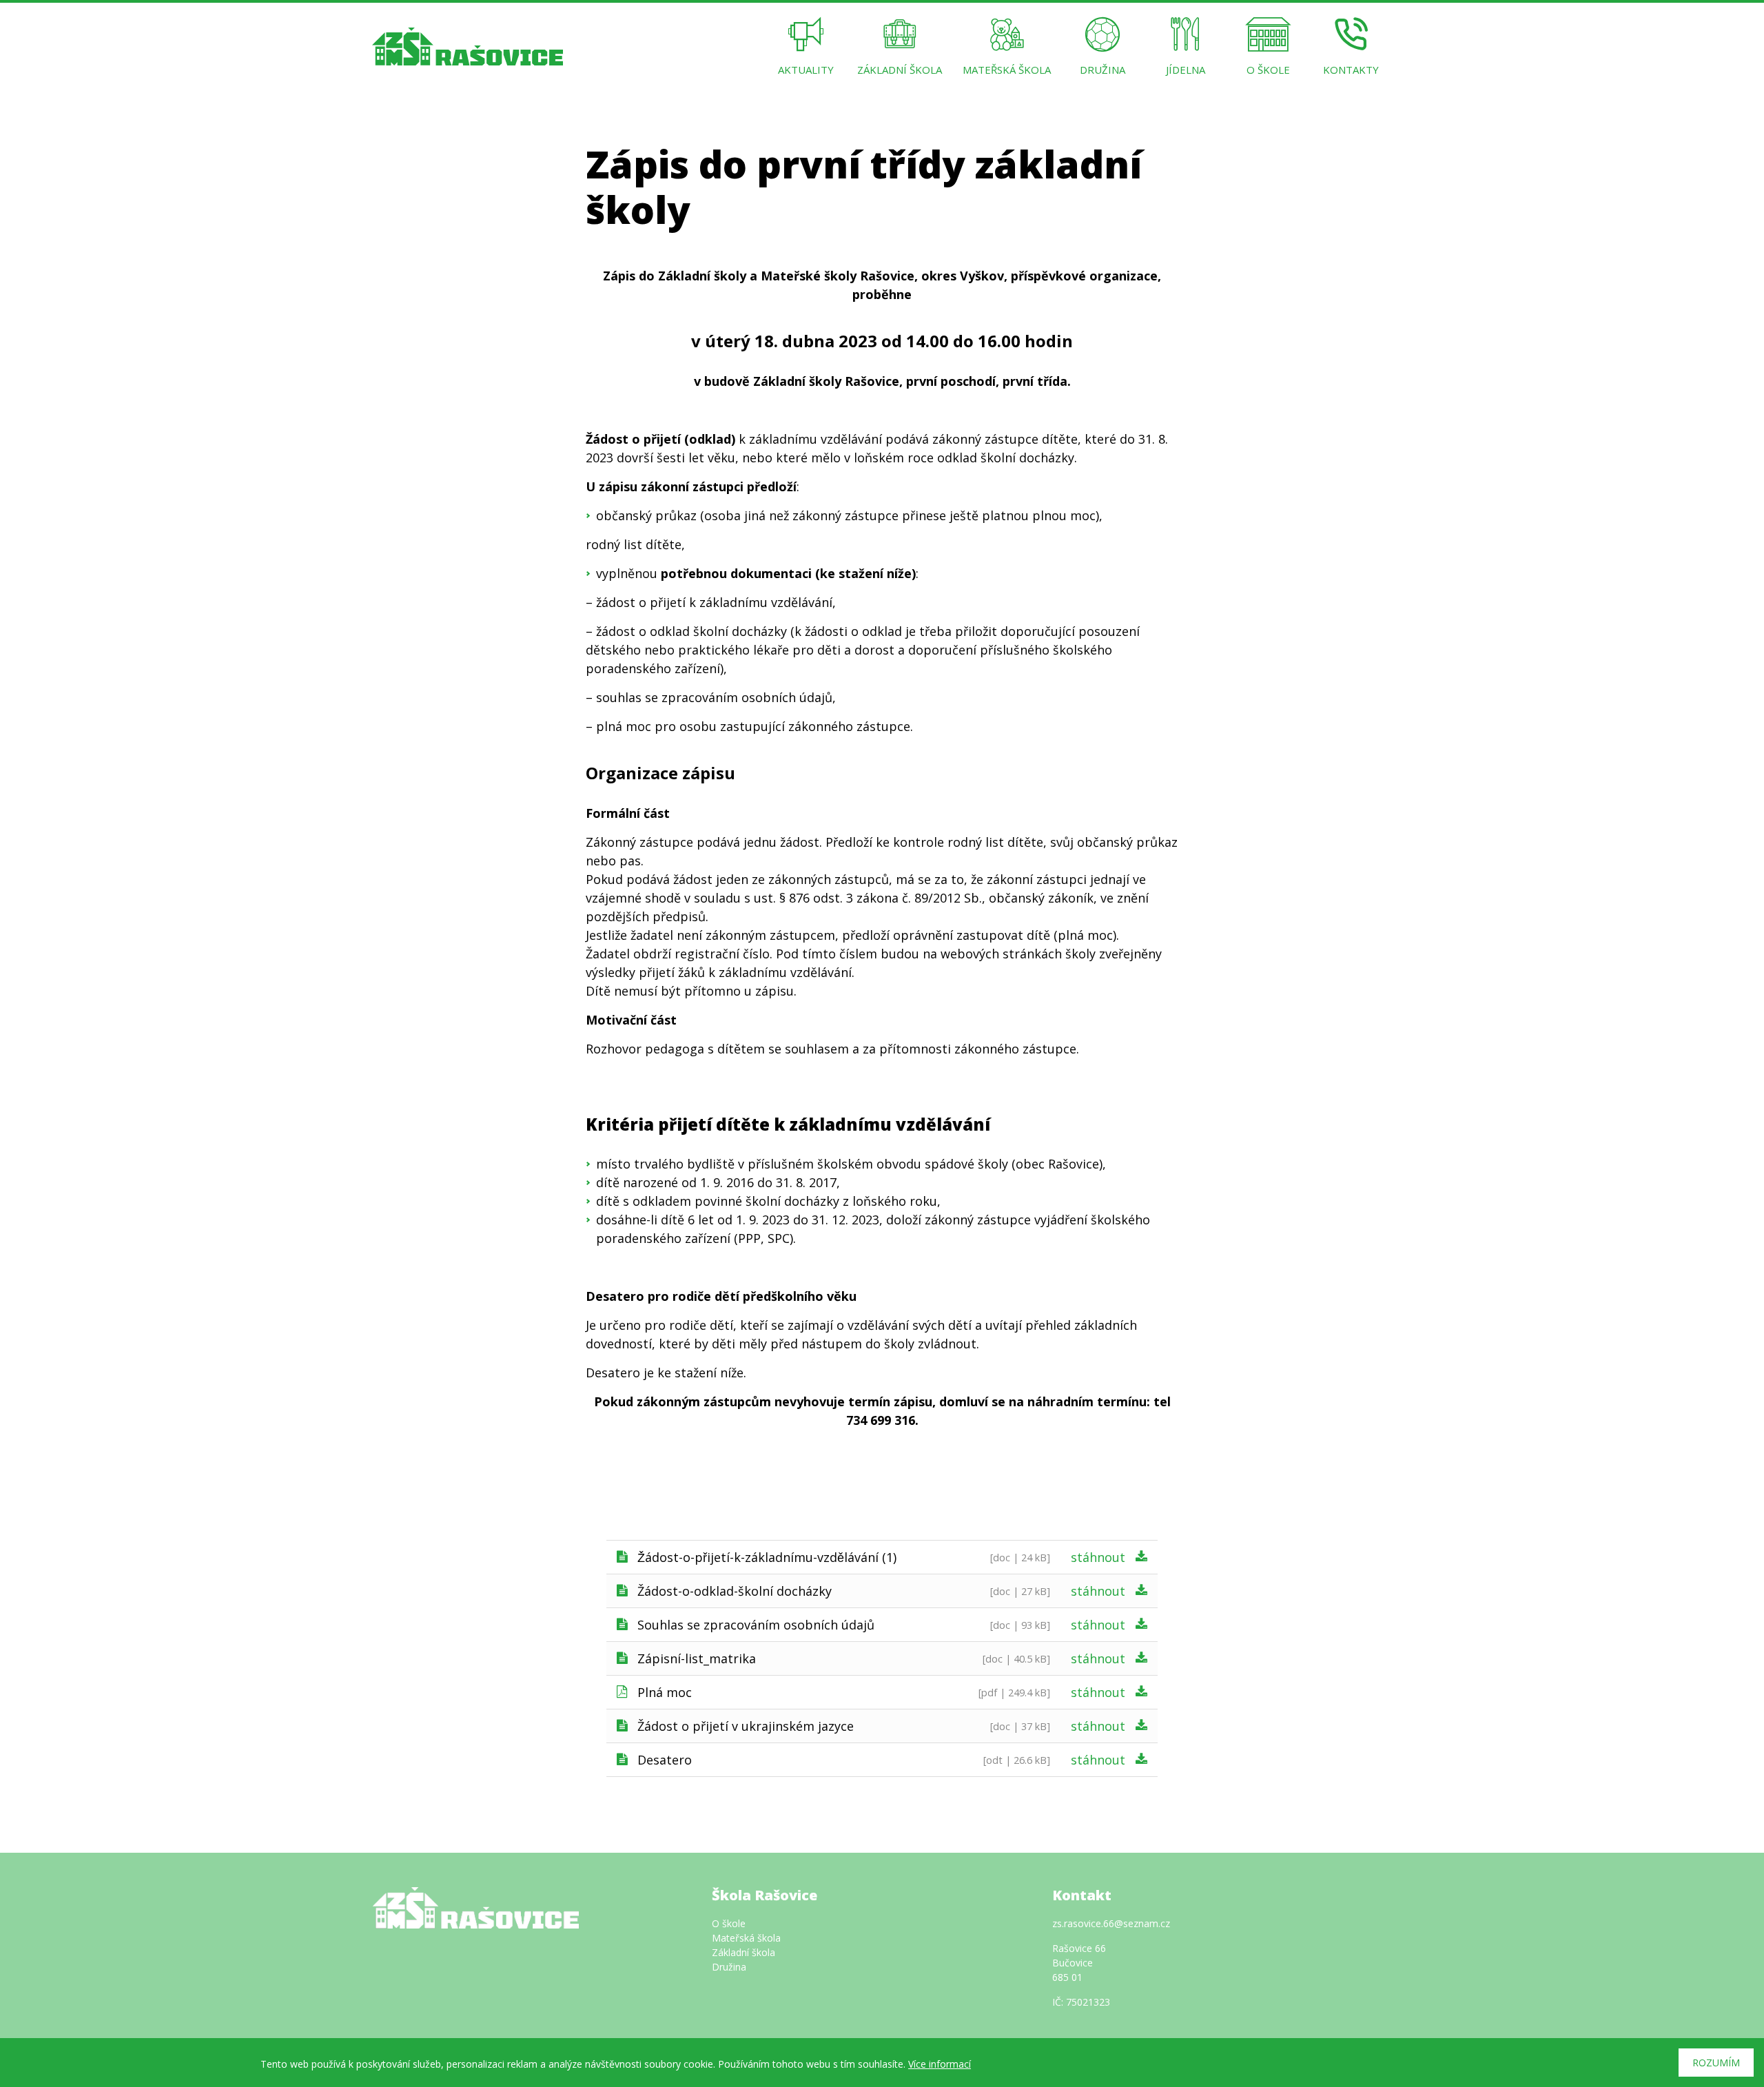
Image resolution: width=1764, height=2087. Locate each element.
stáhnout (1098, 1557)
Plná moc (665, 1692)
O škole (1268, 70)
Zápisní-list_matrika (697, 1658)
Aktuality (806, 70)
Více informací (940, 2064)
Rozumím (1716, 2063)
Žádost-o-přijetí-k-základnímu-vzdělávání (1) (767, 1557)
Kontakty (1351, 70)
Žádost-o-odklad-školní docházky (735, 1591)
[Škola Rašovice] (468, 45)
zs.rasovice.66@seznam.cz (1111, 1923)
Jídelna (1186, 70)
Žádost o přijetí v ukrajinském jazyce (746, 1726)
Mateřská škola (1007, 70)
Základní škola (900, 70)
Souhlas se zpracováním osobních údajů (756, 1625)
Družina (1102, 70)
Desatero (665, 1760)
